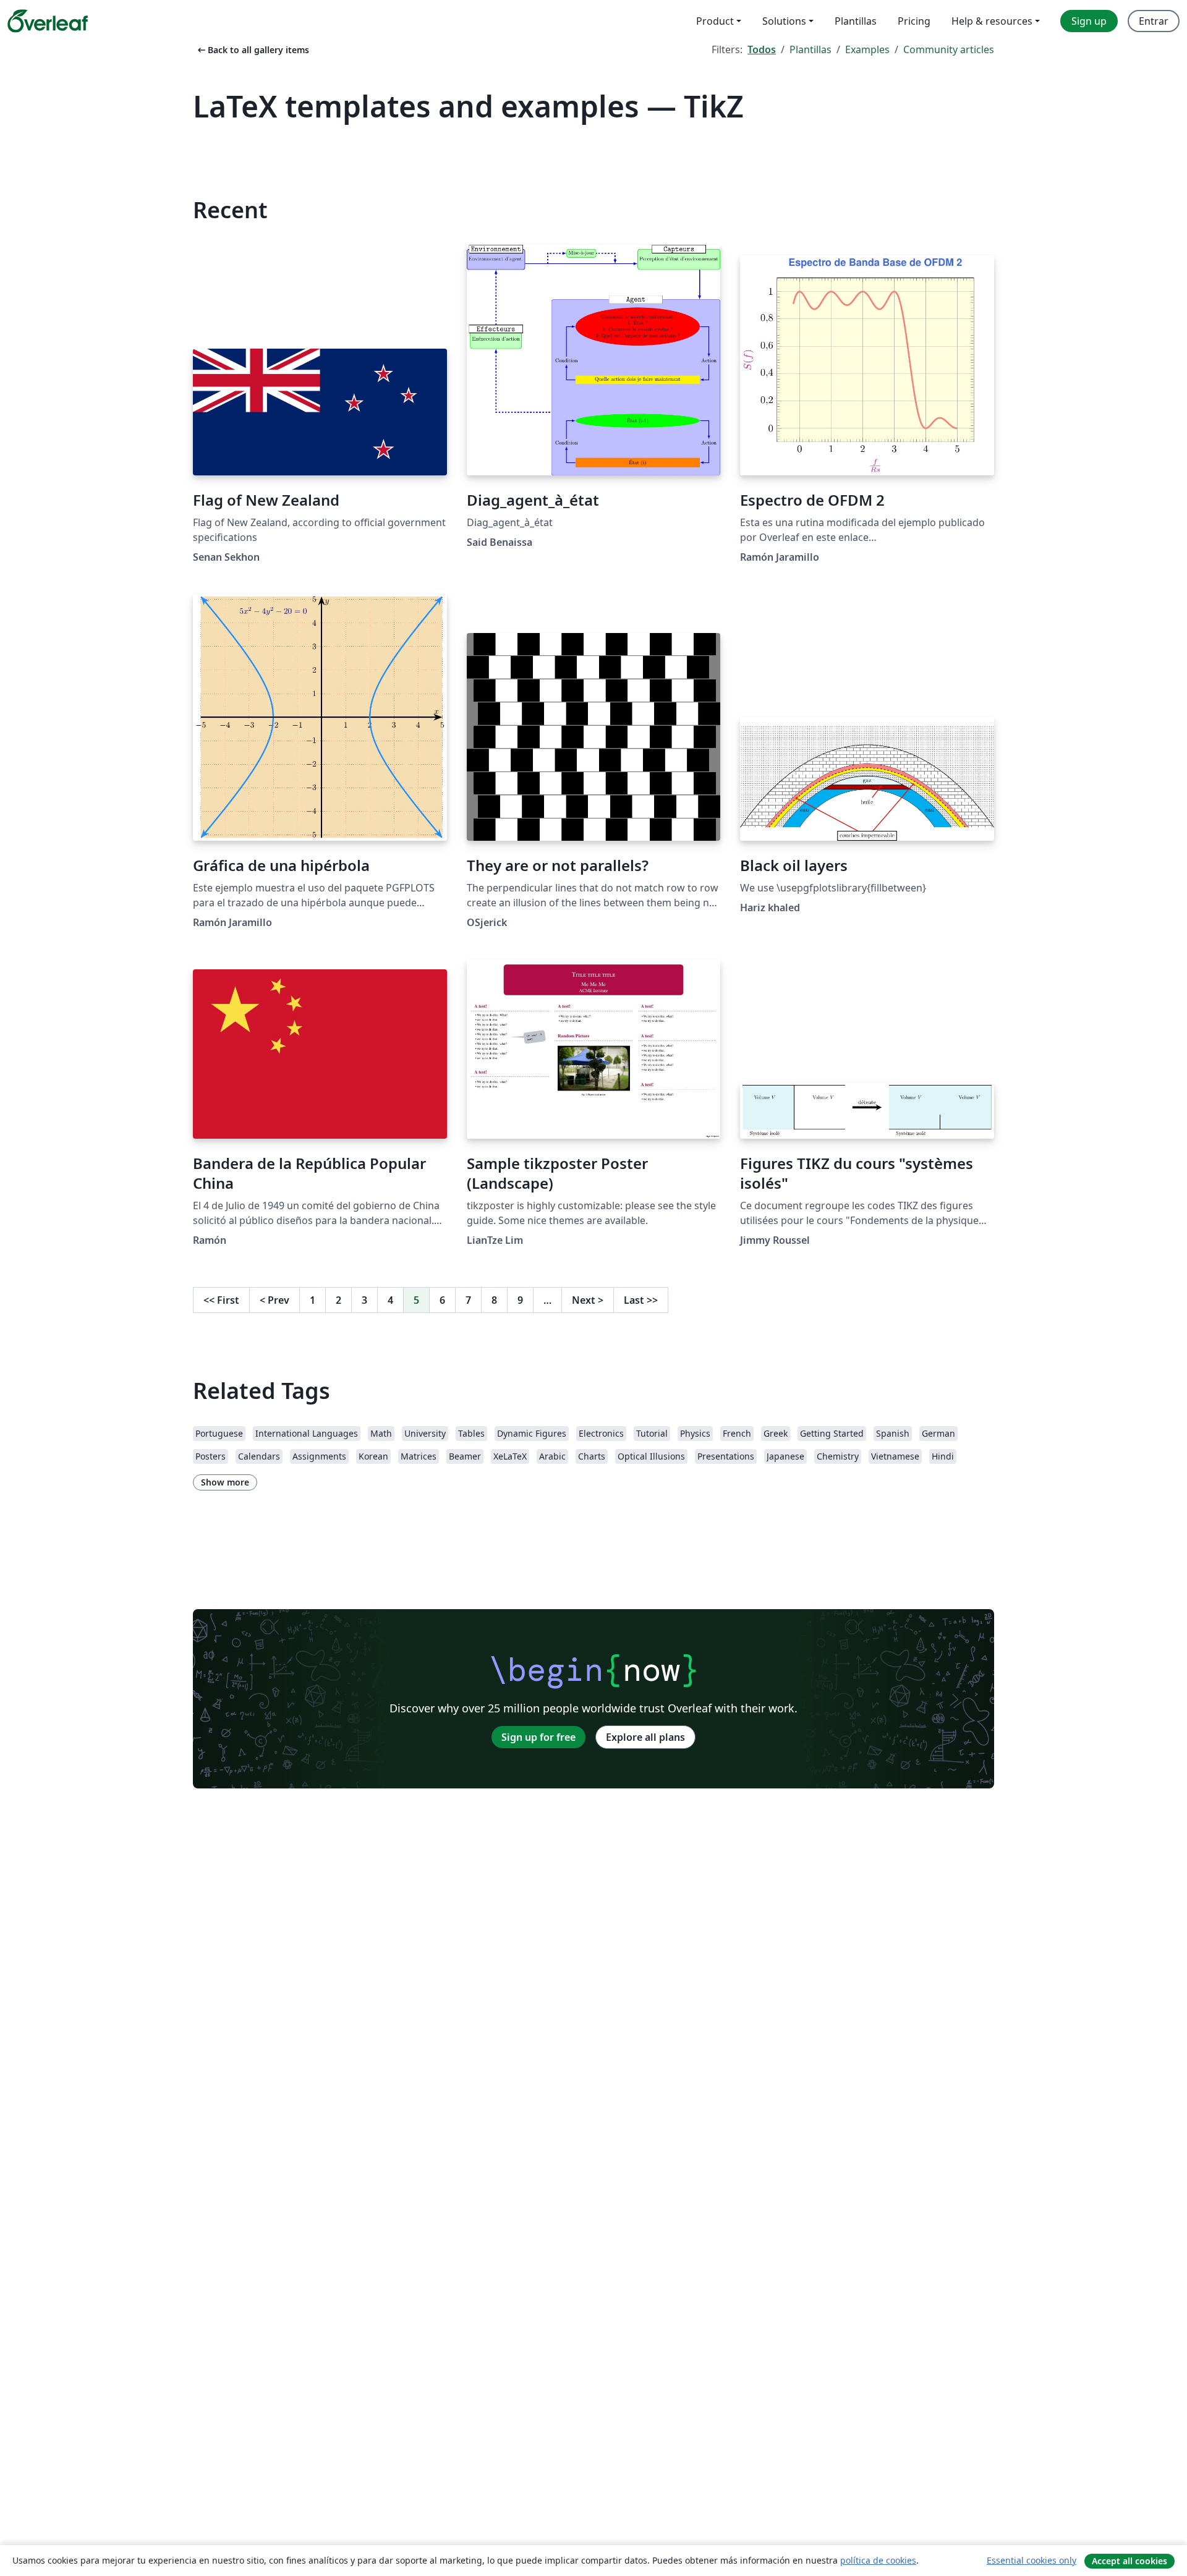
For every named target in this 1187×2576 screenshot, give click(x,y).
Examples (867, 49)
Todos (762, 49)
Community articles (949, 49)
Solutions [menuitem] (784, 21)
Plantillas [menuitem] (856, 21)
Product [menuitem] (715, 21)
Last (641, 1300)
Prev (274, 1300)
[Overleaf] (48, 21)
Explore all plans (645, 1737)
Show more (225, 1482)
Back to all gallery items (252, 50)
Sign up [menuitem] (1089, 21)
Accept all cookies (1130, 2561)
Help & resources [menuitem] (992, 21)
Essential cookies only (1032, 2560)
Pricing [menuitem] (914, 21)
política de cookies (878, 2560)
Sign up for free (538, 1737)
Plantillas (810, 49)
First (221, 1300)
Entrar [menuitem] (1154, 21)
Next (588, 1300)
